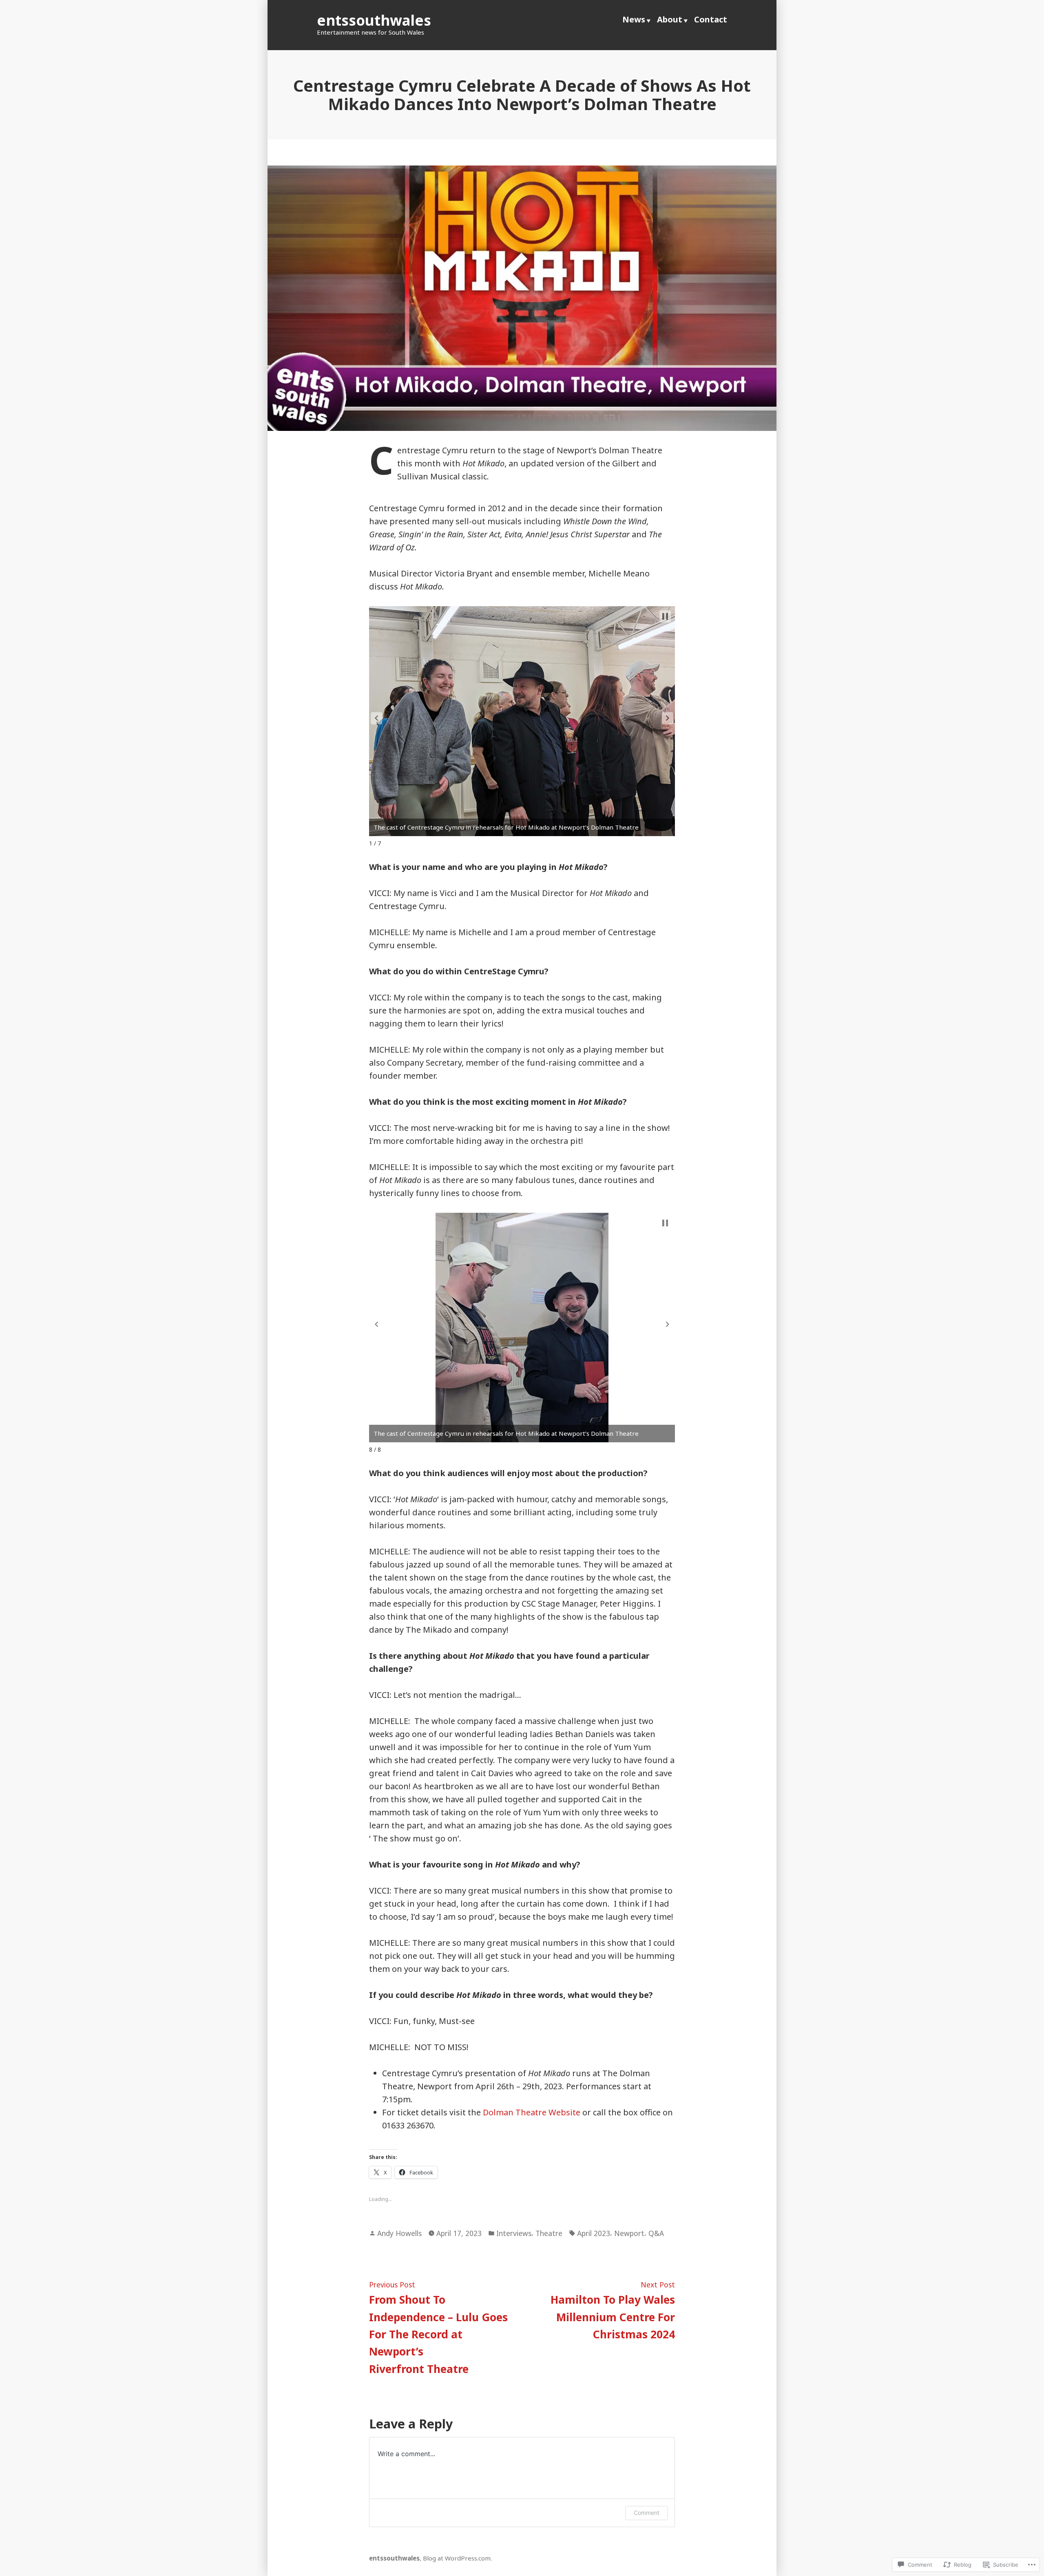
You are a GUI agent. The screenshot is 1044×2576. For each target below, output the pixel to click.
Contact (711, 19)
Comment (647, 2513)
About (670, 19)
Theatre (549, 2233)
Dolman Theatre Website (532, 2112)
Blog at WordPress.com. (457, 2558)
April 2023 (594, 2233)
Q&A (656, 2233)
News (634, 19)
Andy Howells (399, 2233)
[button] (376, 718)
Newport (629, 2233)
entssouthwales (374, 20)
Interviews (514, 2233)
